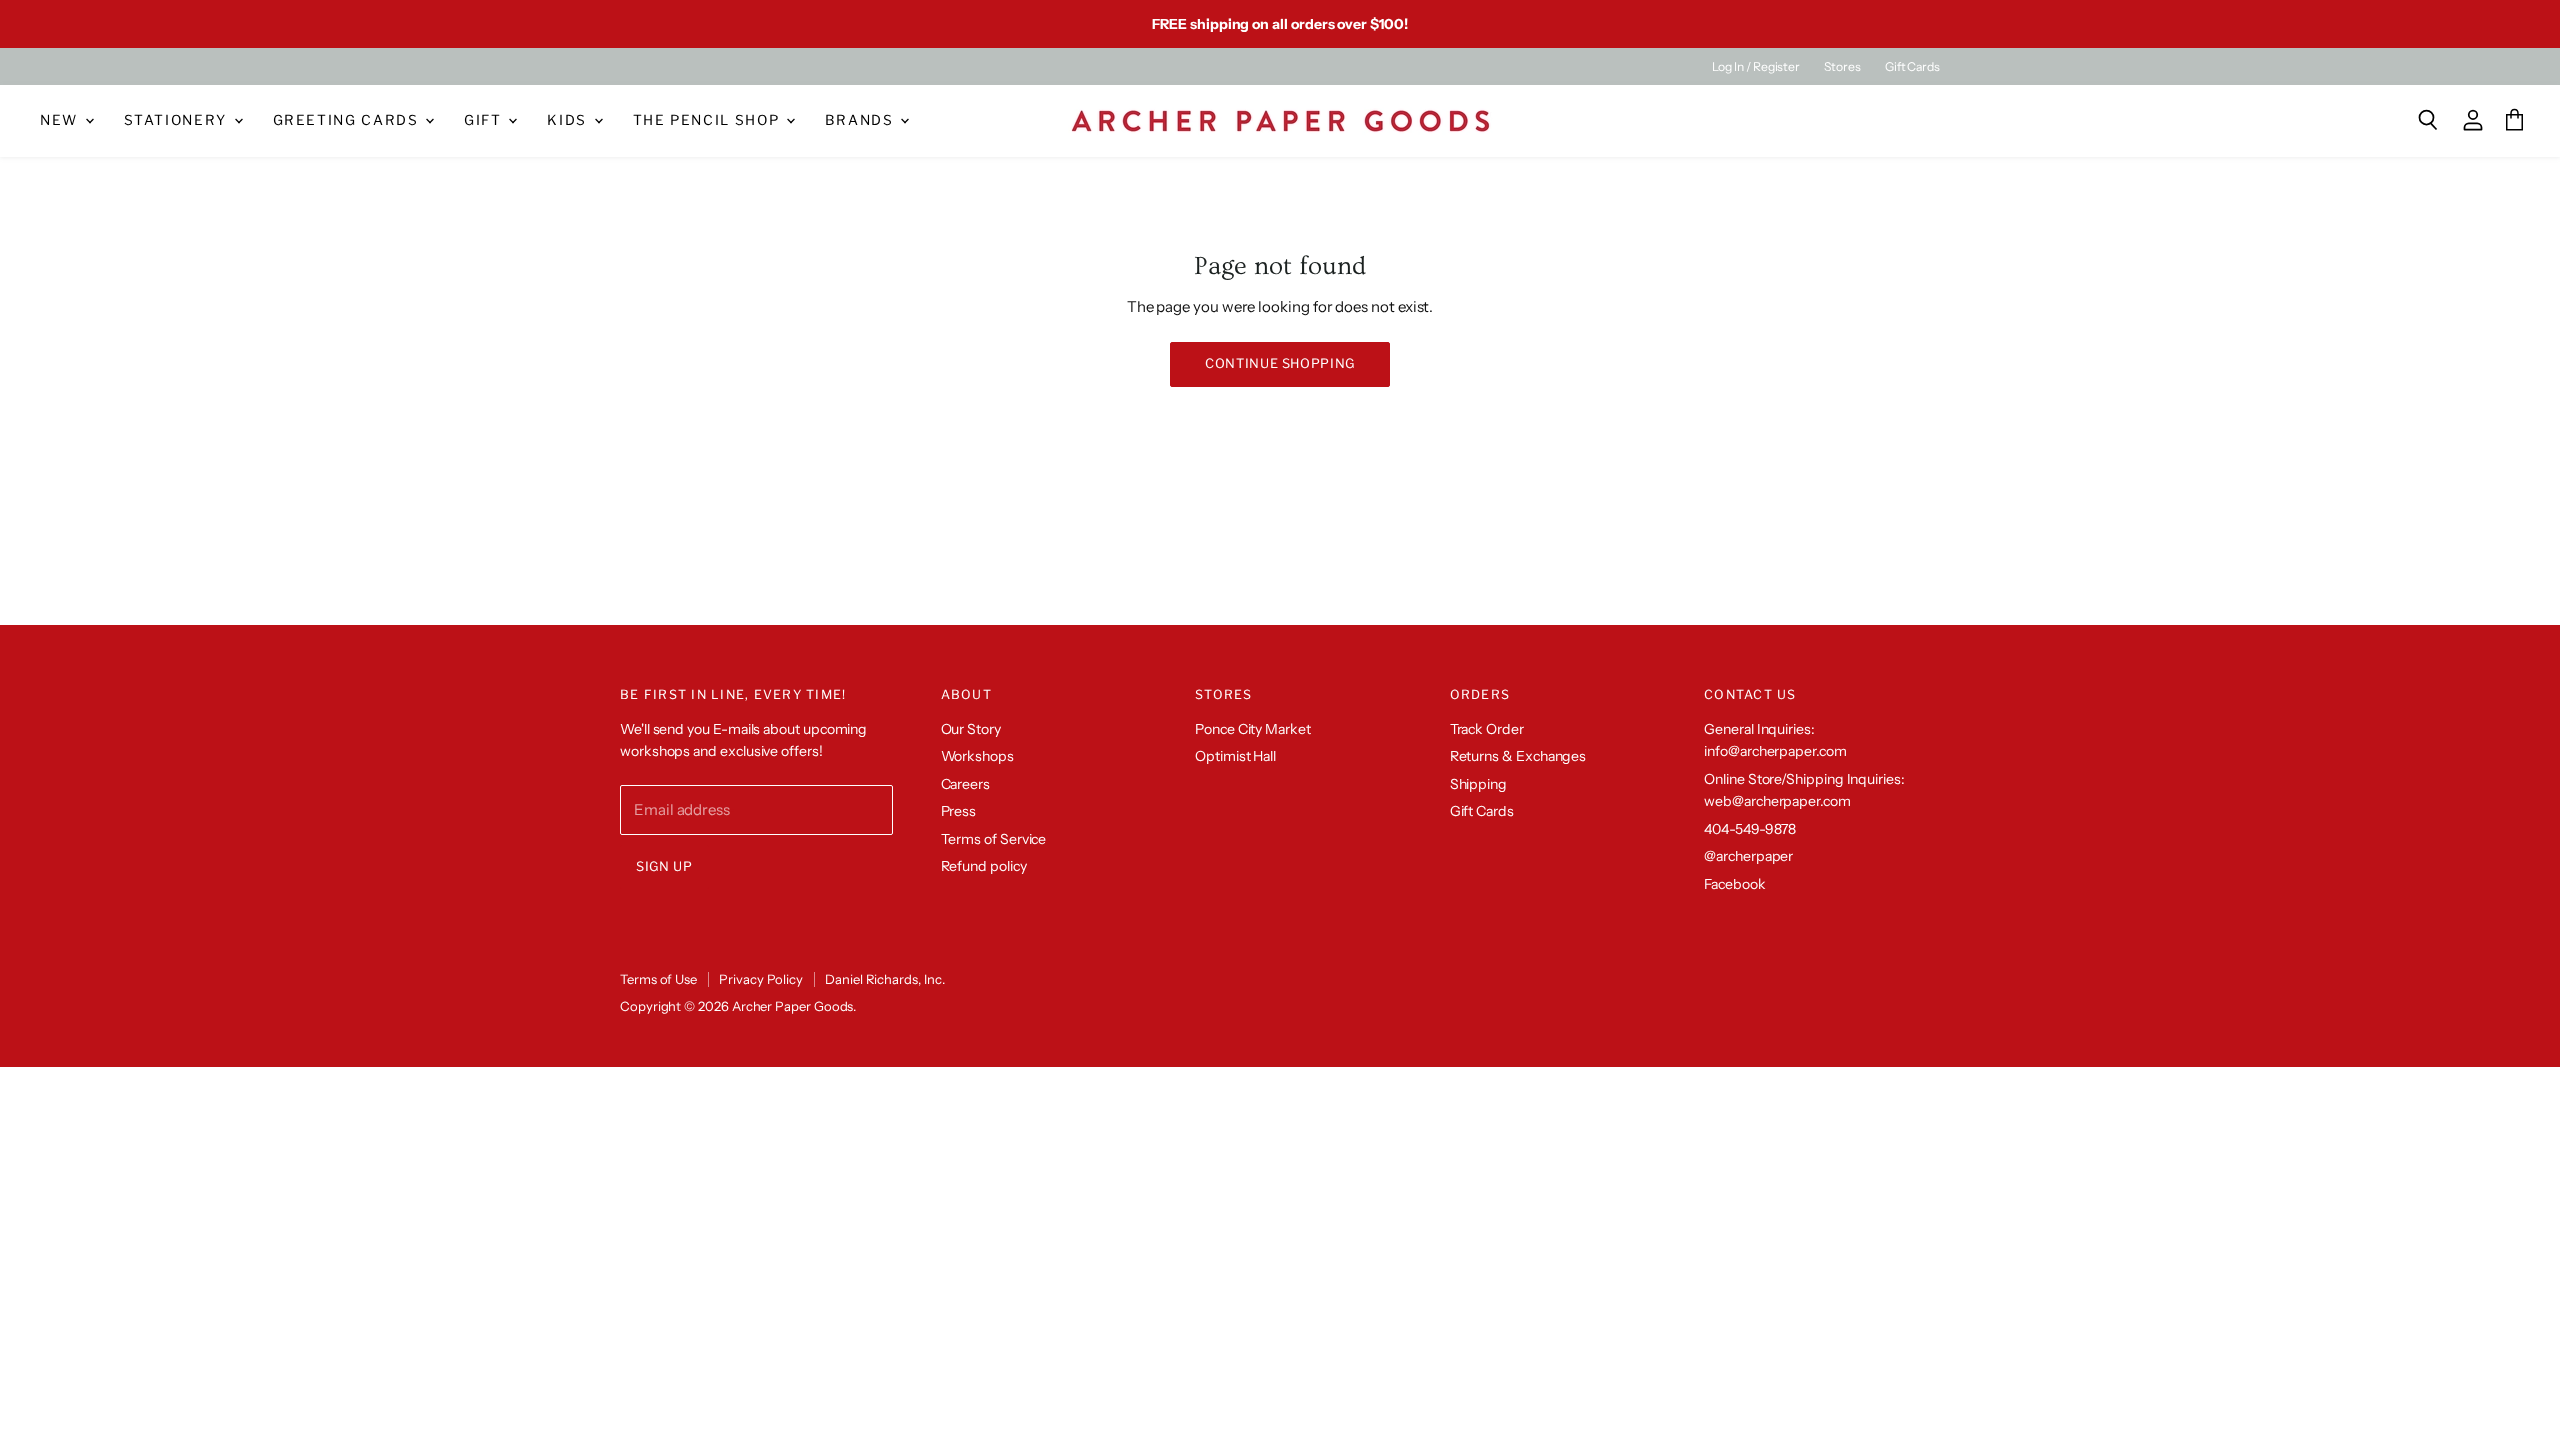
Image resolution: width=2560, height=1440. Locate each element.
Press (959, 811)
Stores (1842, 67)
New (61, 120)
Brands (862, 120)
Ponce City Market (1253, 729)
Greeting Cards (348, 120)
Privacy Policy (761, 979)
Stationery (178, 120)
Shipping (1478, 784)
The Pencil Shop (708, 120)
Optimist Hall (1235, 756)
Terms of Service (994, 839)
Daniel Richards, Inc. (884, 979)
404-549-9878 (1750, 829)
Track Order (1487, 729)
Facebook (1734, 884)
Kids (569, 120)
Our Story (971, 729)
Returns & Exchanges (1518, 756)
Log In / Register (1756, 67)
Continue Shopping (1280, 363)
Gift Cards (1912, 67)
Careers (965, 784)
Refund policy (984, 866)
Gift (485, 120)
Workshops (977, 756)
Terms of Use (658, 979)
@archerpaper (1748, 856)
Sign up (664, 866)
